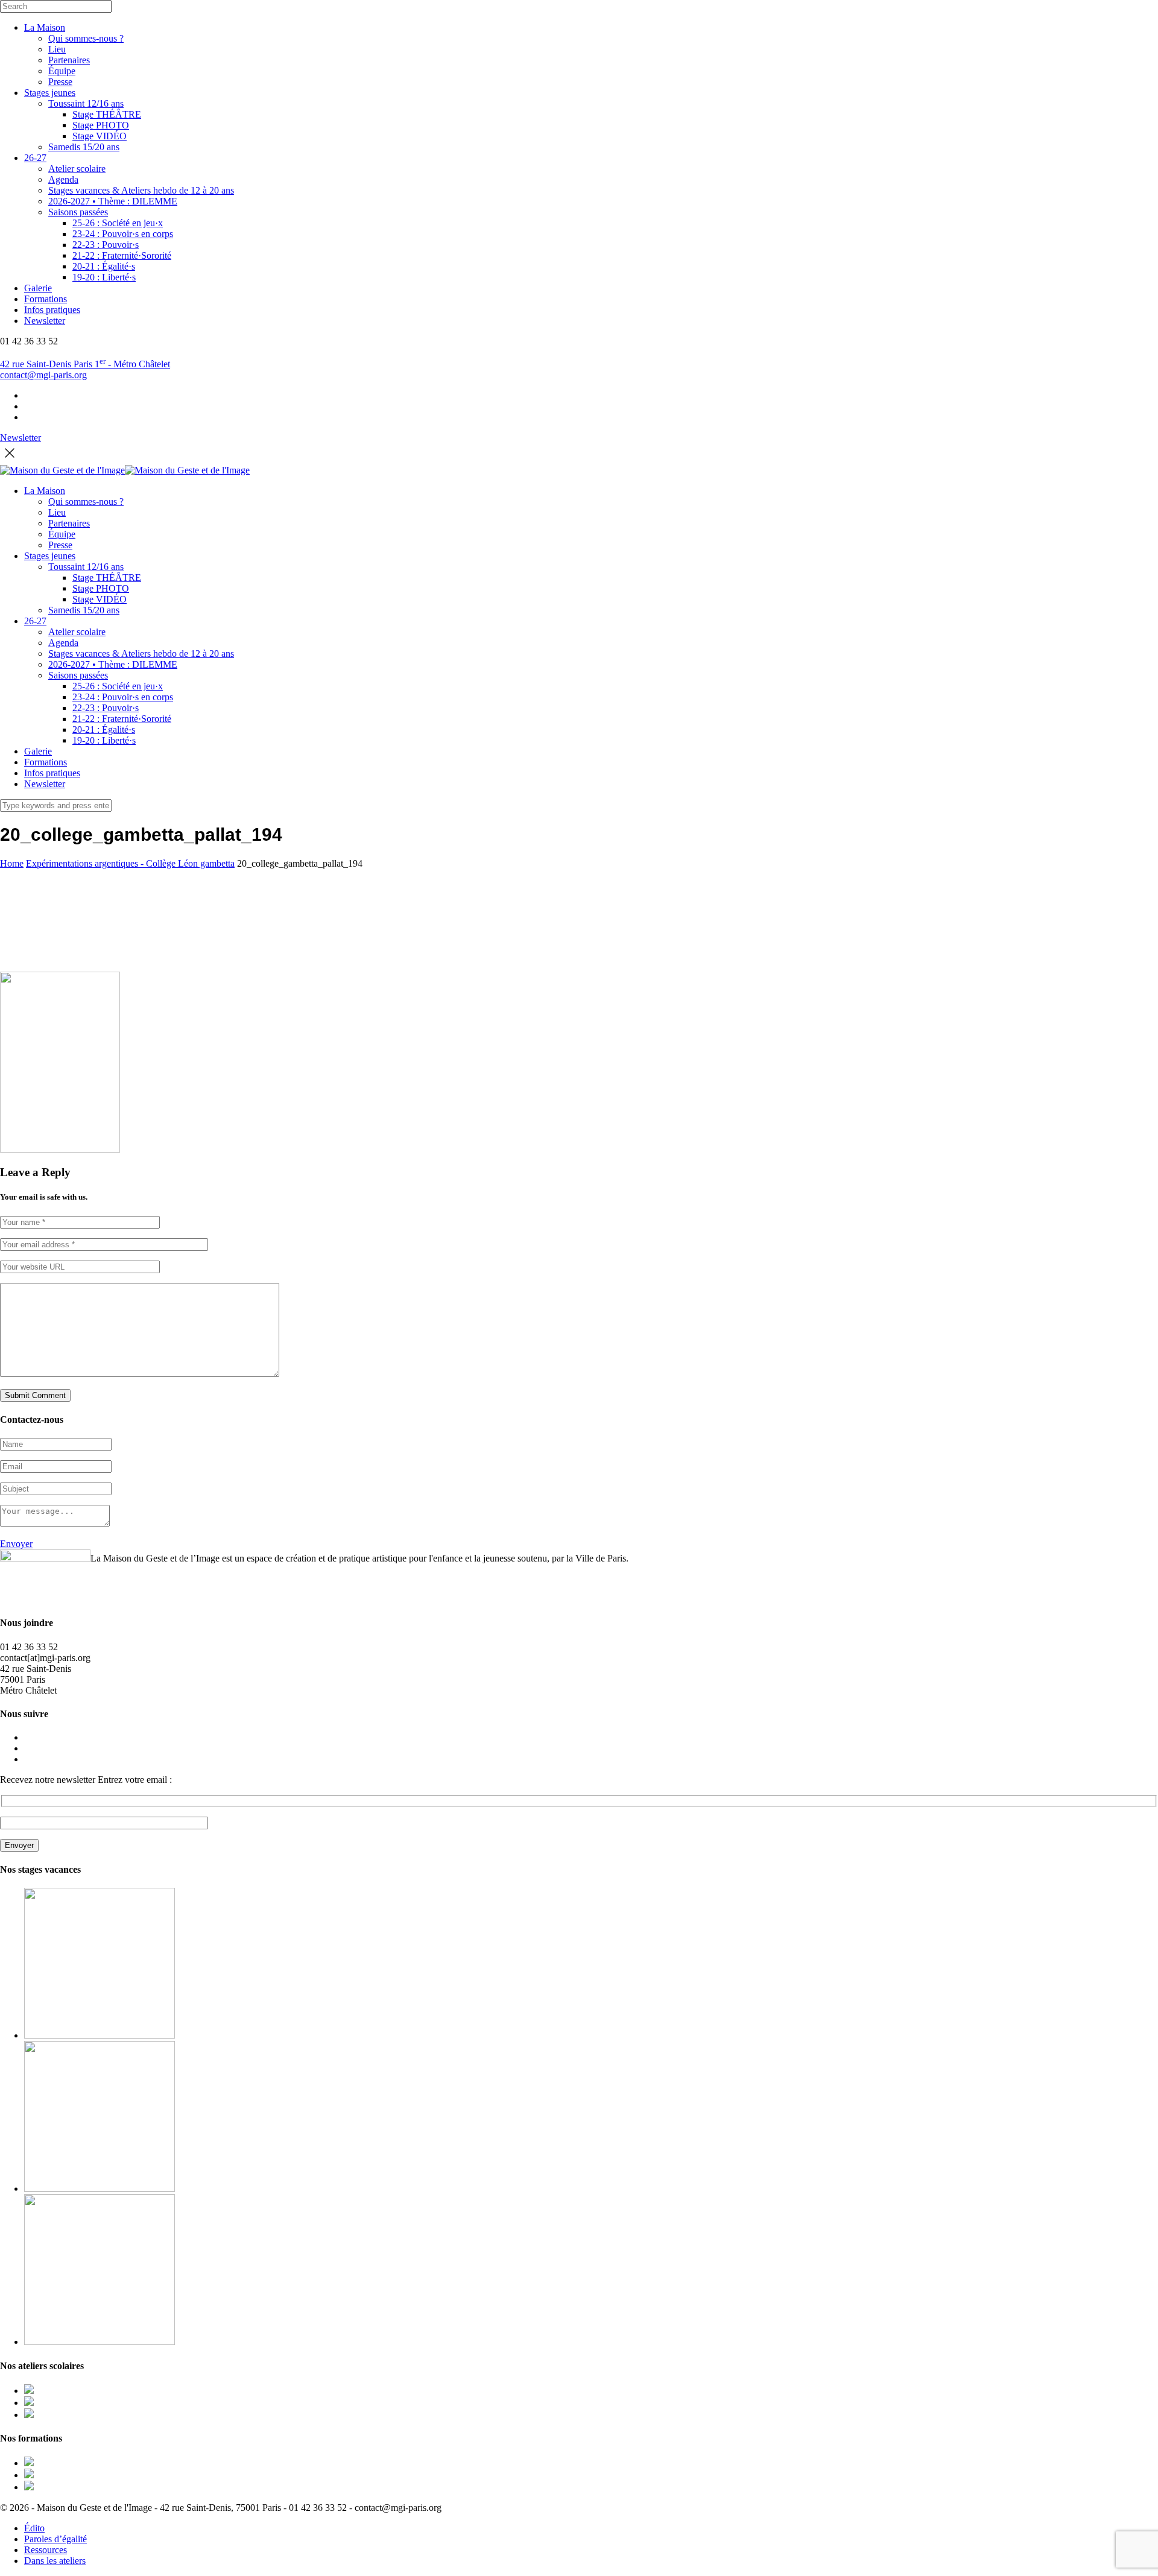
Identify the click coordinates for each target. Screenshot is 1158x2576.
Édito (34, 2528)
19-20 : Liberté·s (104, 277)
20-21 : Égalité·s (104, 266)
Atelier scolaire (77, 169)
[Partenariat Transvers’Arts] (29, 2475)
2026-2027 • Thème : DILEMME (113, 201)
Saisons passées (78, 212)
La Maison (45, 27)
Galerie (38, 288)
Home (12, 863)
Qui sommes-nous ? (86, 38)
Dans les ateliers (55, 2561)
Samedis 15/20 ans (84, 147)
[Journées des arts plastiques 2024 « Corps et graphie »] (29, 2391)
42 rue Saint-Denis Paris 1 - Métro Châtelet (85, 364)
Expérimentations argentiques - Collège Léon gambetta (130, 863)
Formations (46, 299)
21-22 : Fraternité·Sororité (122, 255)
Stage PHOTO (101, 125)
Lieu (57, 49)
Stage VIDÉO (100, 136)
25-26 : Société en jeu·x (118, 223)
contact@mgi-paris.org (43, 375)
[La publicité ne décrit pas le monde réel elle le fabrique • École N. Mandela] (29, 2403)
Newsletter (45, 321)
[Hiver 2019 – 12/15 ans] (100, 2342)
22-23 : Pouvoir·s (106, 245)
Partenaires (69, 60)
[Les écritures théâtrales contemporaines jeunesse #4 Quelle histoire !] (29, 2487)
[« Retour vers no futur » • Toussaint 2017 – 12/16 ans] (100, 2188)
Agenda (63, 179)
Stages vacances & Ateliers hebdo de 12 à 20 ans (141, 190)
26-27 (35, 158)
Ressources (46, 2550)
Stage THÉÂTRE (107, 114)
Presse (60, 82)
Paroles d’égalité (55, 2539)
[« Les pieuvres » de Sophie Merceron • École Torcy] (29, 2415)
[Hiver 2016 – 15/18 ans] (100, 2035)
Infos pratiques (52, 310)
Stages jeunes (50, 93)
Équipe (62, 71)
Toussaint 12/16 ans (86, 103)
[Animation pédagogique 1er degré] (29, 2463)
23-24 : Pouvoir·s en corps (123, 234)
